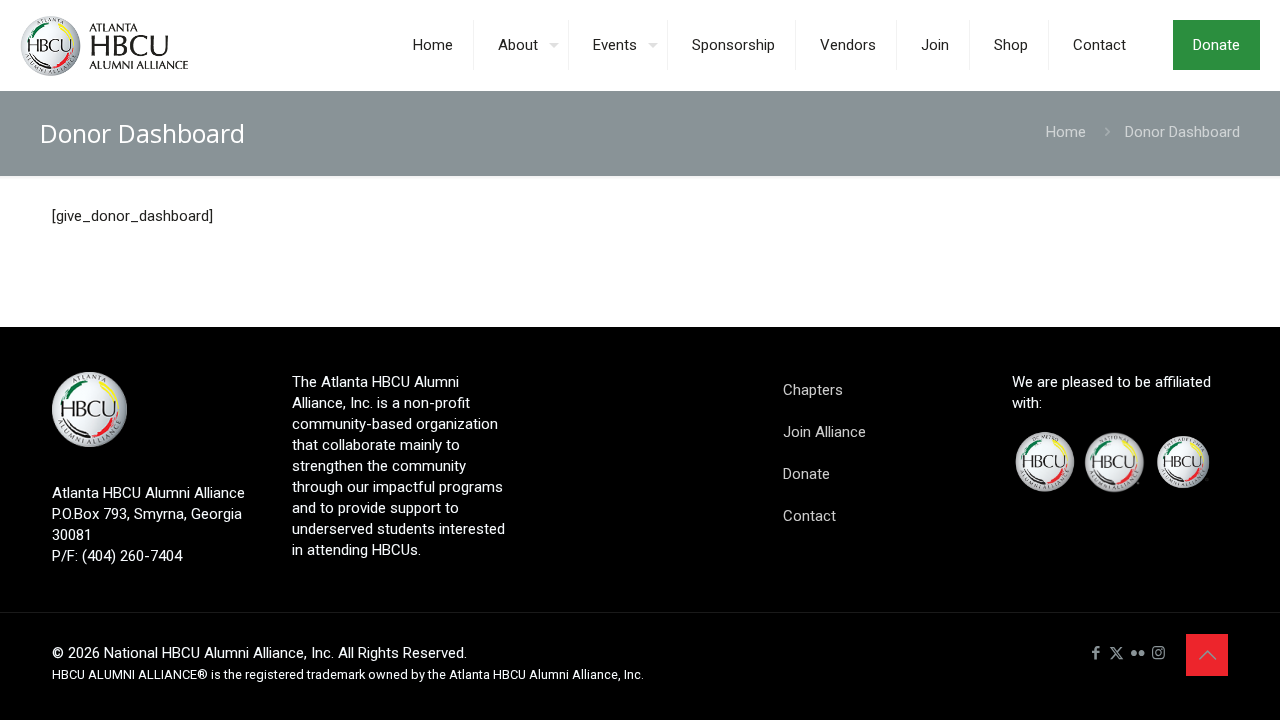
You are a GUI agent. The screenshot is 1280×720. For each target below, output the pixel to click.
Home (1066, 132)
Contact (809, 516)
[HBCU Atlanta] (133, 45)
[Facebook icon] (1095, 653)
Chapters (813, 390)
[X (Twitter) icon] (1116, 653)
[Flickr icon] (1137, 653)
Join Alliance (824, 432)
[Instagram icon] (1158, 653)
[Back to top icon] (1207, 655)
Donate (1216, 45)
